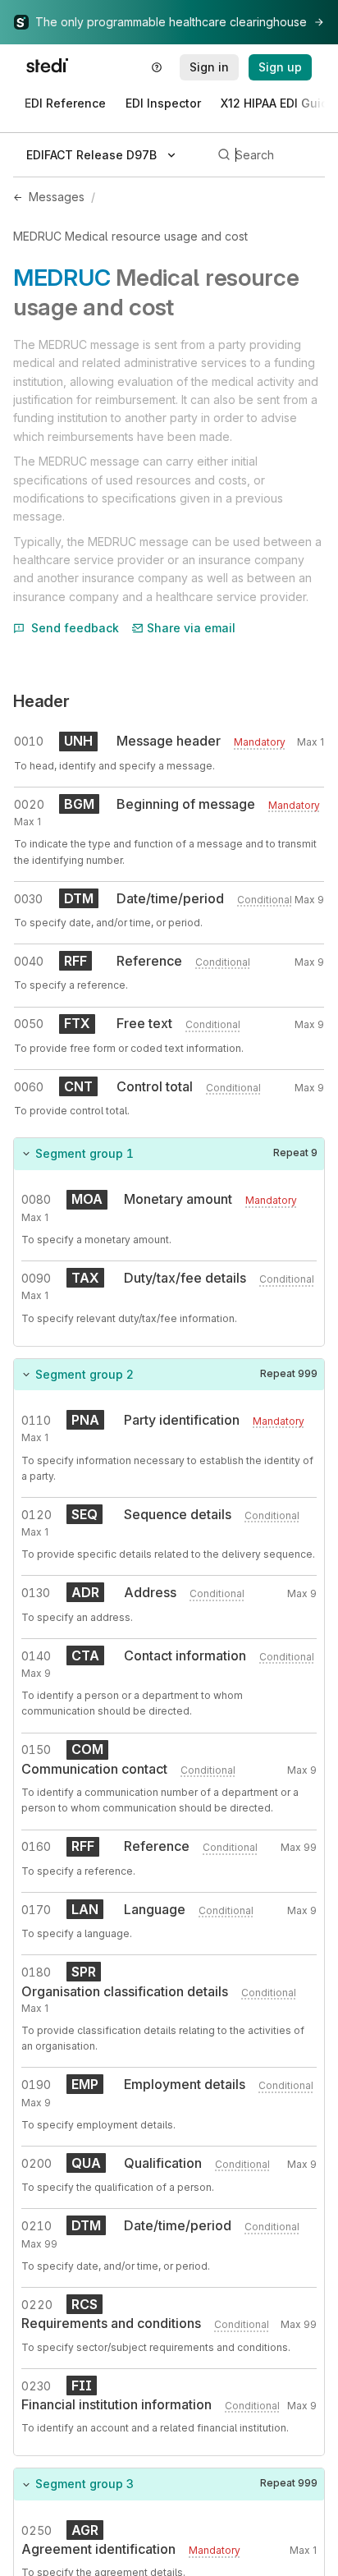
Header (41, 701)
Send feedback (75, 628)
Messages (57, 197)
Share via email (191, 628)
